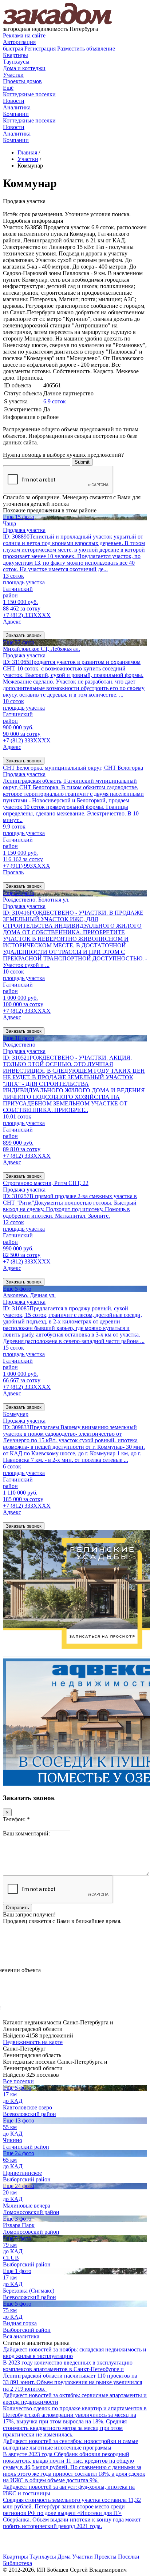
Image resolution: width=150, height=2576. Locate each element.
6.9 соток (55, 401)
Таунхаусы (16, 62)
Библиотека (17, 2563)
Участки (13, 75)
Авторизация (19, 42)
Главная (27, 152)
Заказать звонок (24, 635)
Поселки (129, 2557)
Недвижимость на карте (33, 2042)
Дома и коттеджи (24, 68)
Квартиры (15, 55)
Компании (16, 114)
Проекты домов (22, 81)
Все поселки (18, 2081)
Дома (64, 2557)
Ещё (8, 88)
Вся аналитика (21, 2336)
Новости (14, 101)
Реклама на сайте (24, 35)
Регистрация (29, 49)
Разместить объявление (86, 49)
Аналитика (17, 107)
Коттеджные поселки (29, 94)
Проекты (105, 2557)
